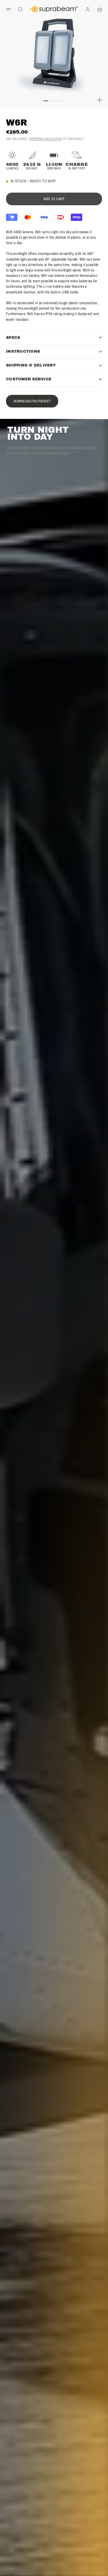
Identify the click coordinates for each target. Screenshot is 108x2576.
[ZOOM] (100, 100)
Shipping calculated (46, 139)
